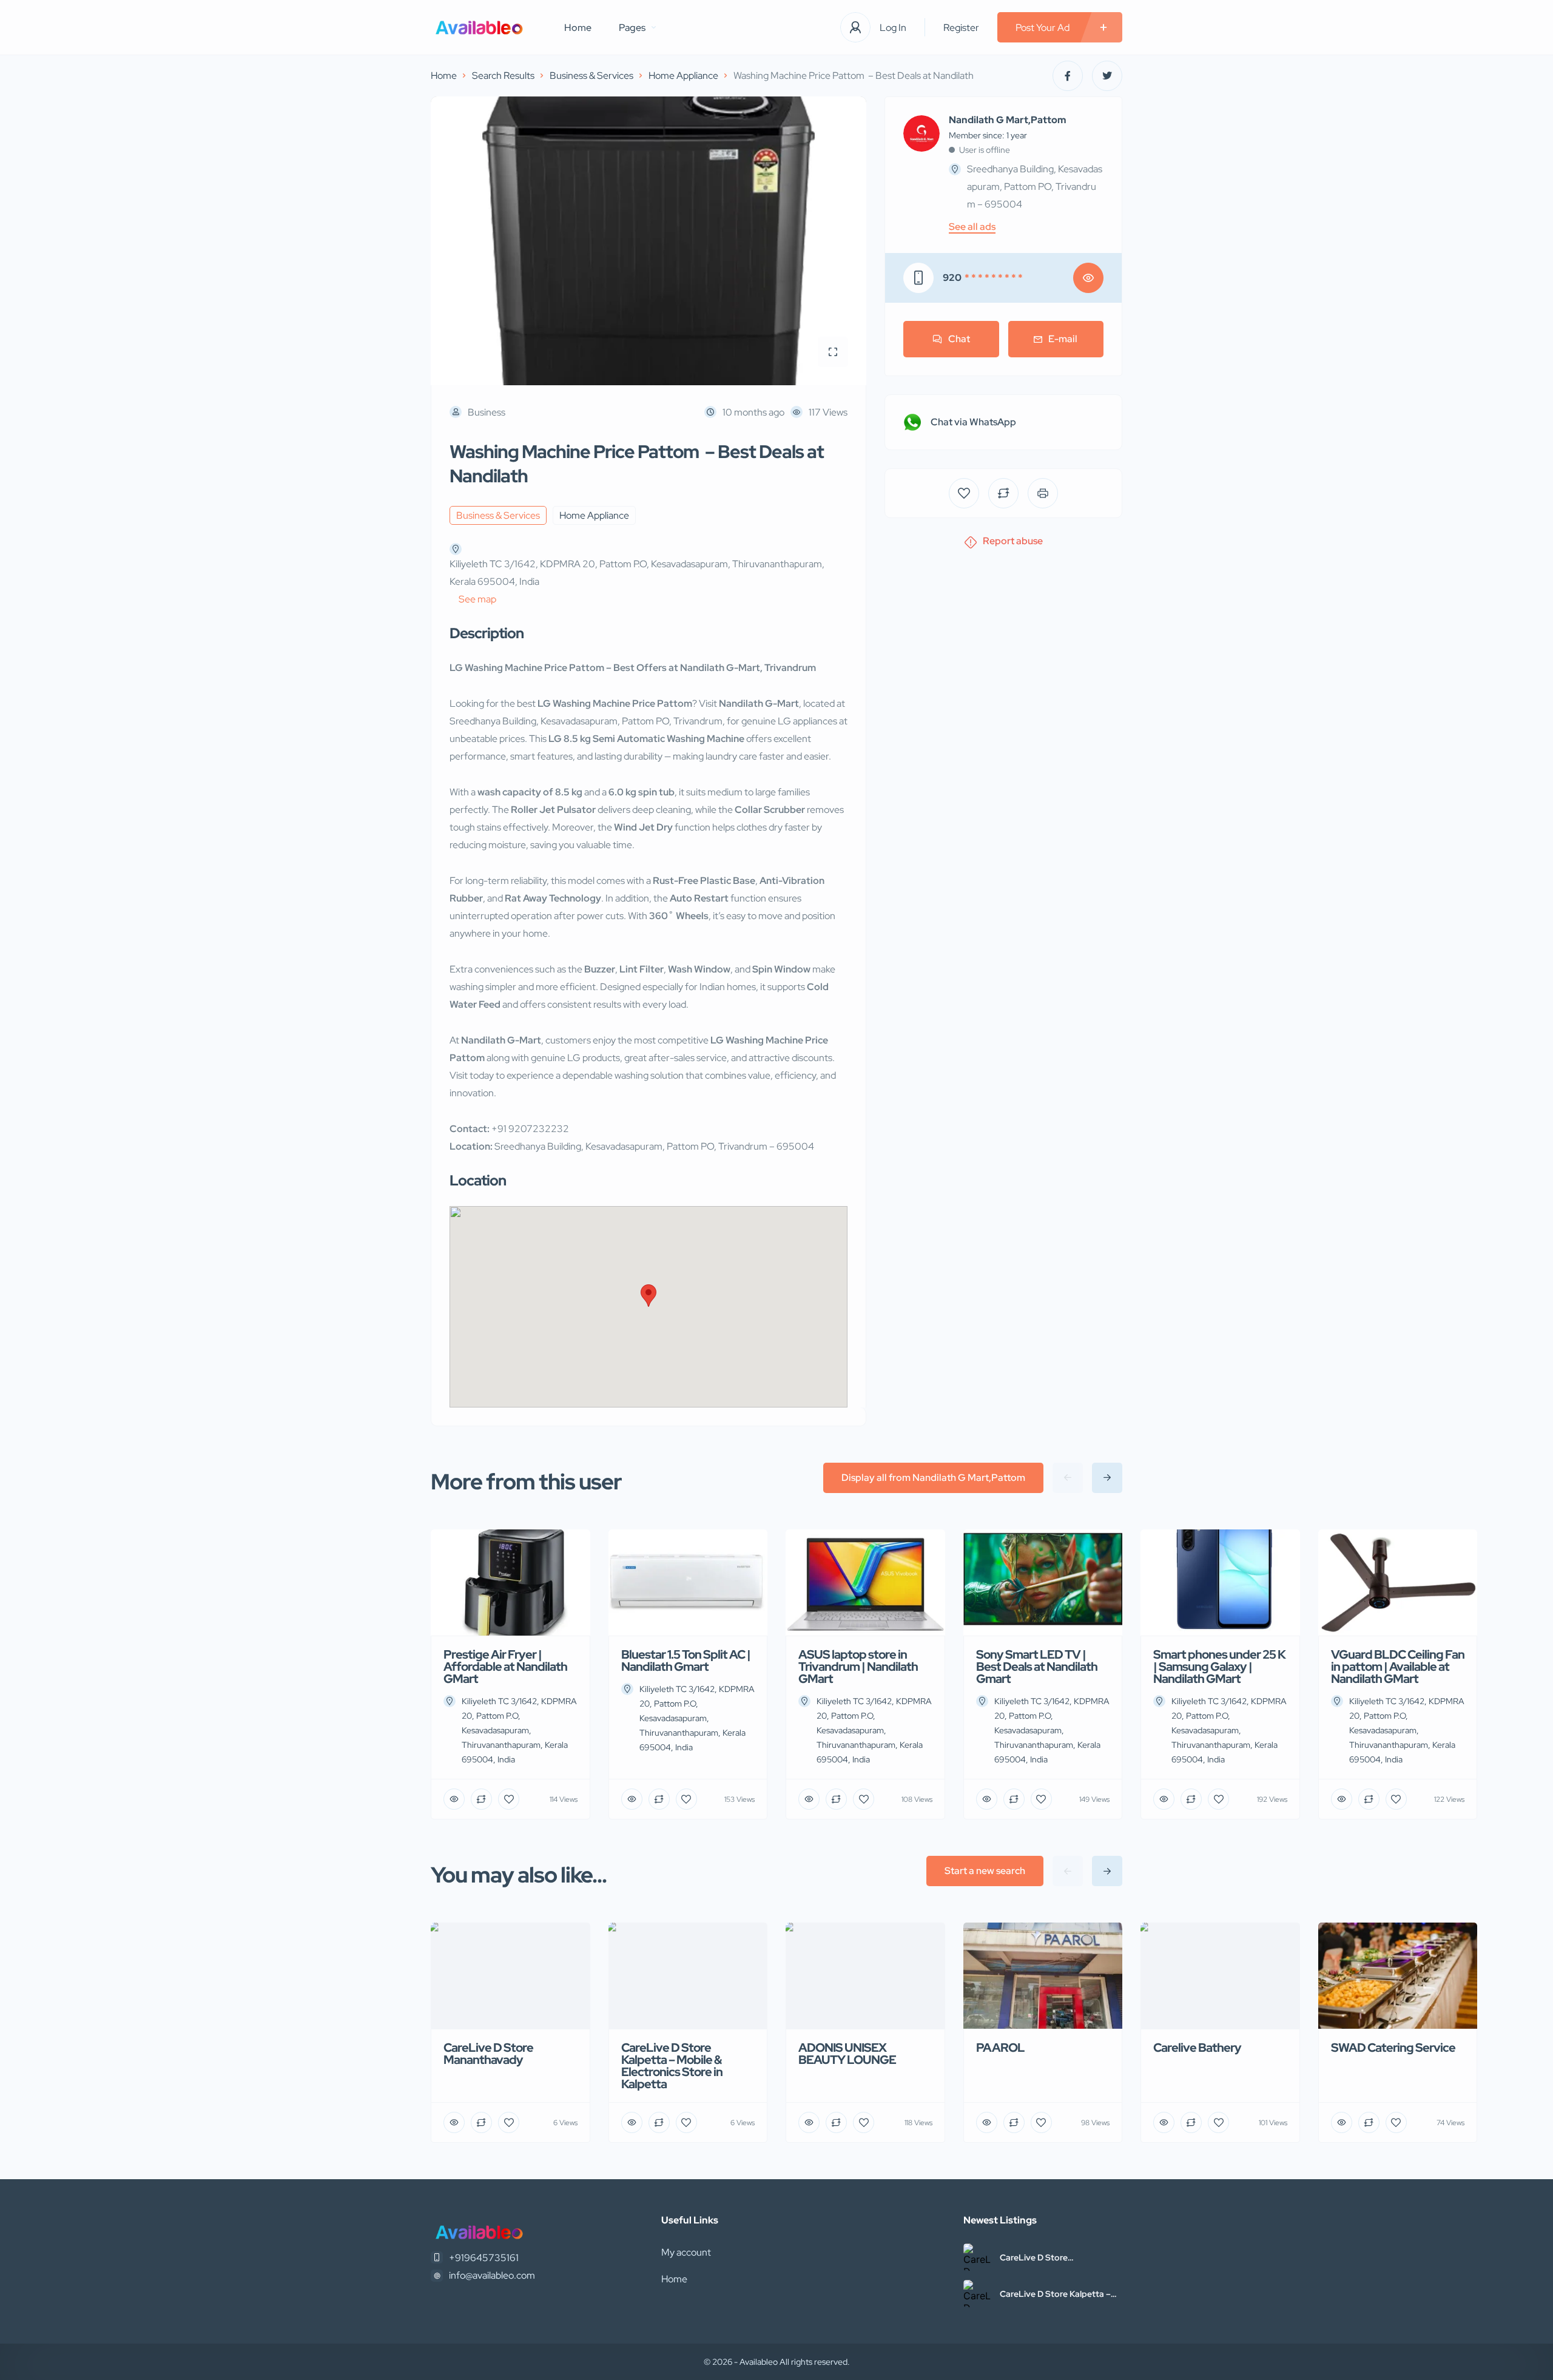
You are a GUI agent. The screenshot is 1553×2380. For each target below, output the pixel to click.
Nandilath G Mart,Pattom (1008, 120)
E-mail (1063, 339)
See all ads (972, 227)
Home (578, 28)
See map (477, 599)
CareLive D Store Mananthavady (1034, 2257)
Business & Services (591, 76)
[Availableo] (479, 28)
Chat (959, 339)
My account (686, 2252)
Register (961, 28)
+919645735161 (484, 2258)
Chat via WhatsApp (973, 422)
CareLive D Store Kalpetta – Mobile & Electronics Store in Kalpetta (1056, 2294)
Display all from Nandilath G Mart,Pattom (933, 1478)
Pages (632, 28)
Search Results (503, 76)
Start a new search (985, 1871)
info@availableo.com (492, 2275)
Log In (893, 28)
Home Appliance (683, 76)
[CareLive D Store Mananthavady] (977, 2257)
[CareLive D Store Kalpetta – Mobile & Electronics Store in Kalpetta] (977, 2294)
